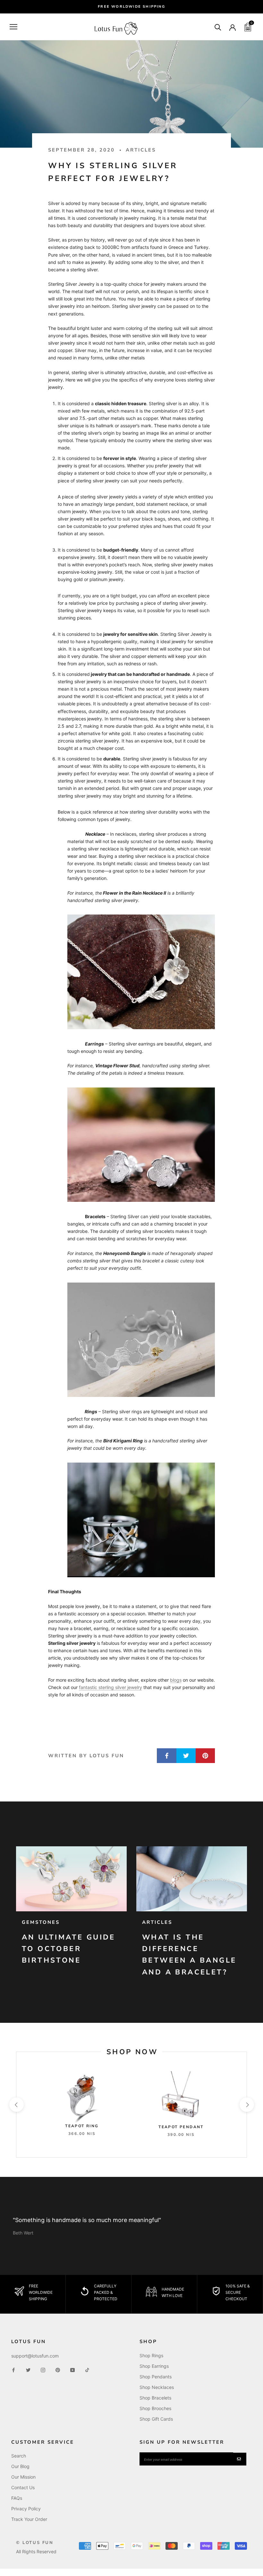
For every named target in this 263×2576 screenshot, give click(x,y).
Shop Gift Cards (156, 2419)
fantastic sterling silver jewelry (110, 1687)
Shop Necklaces (157, 2387)
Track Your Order (29, 2519)
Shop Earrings (154, 2366)
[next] (246, 2105)
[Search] (218, 27)
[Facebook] (13, 2370)
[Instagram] (43, 2370)
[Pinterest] (58, 2370)
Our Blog (20, 2466)
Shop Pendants (156, 2377)
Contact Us (23, 2487)
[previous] (16, 2105)
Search (19, 2456)
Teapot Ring (82, 2126)
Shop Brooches (155, 2408)
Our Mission (23, 2477)
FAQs (17, 2498)
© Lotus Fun (35, 2543)
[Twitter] (28, 2370)
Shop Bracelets (155, 2398)
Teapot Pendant (181, 2127)
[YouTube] (72, 2370)
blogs (176, 1680)
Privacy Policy (26, 2509)
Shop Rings (151, 2355)
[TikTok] (87, 2370)
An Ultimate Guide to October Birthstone (69, 1949)
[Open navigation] (13, 27)
